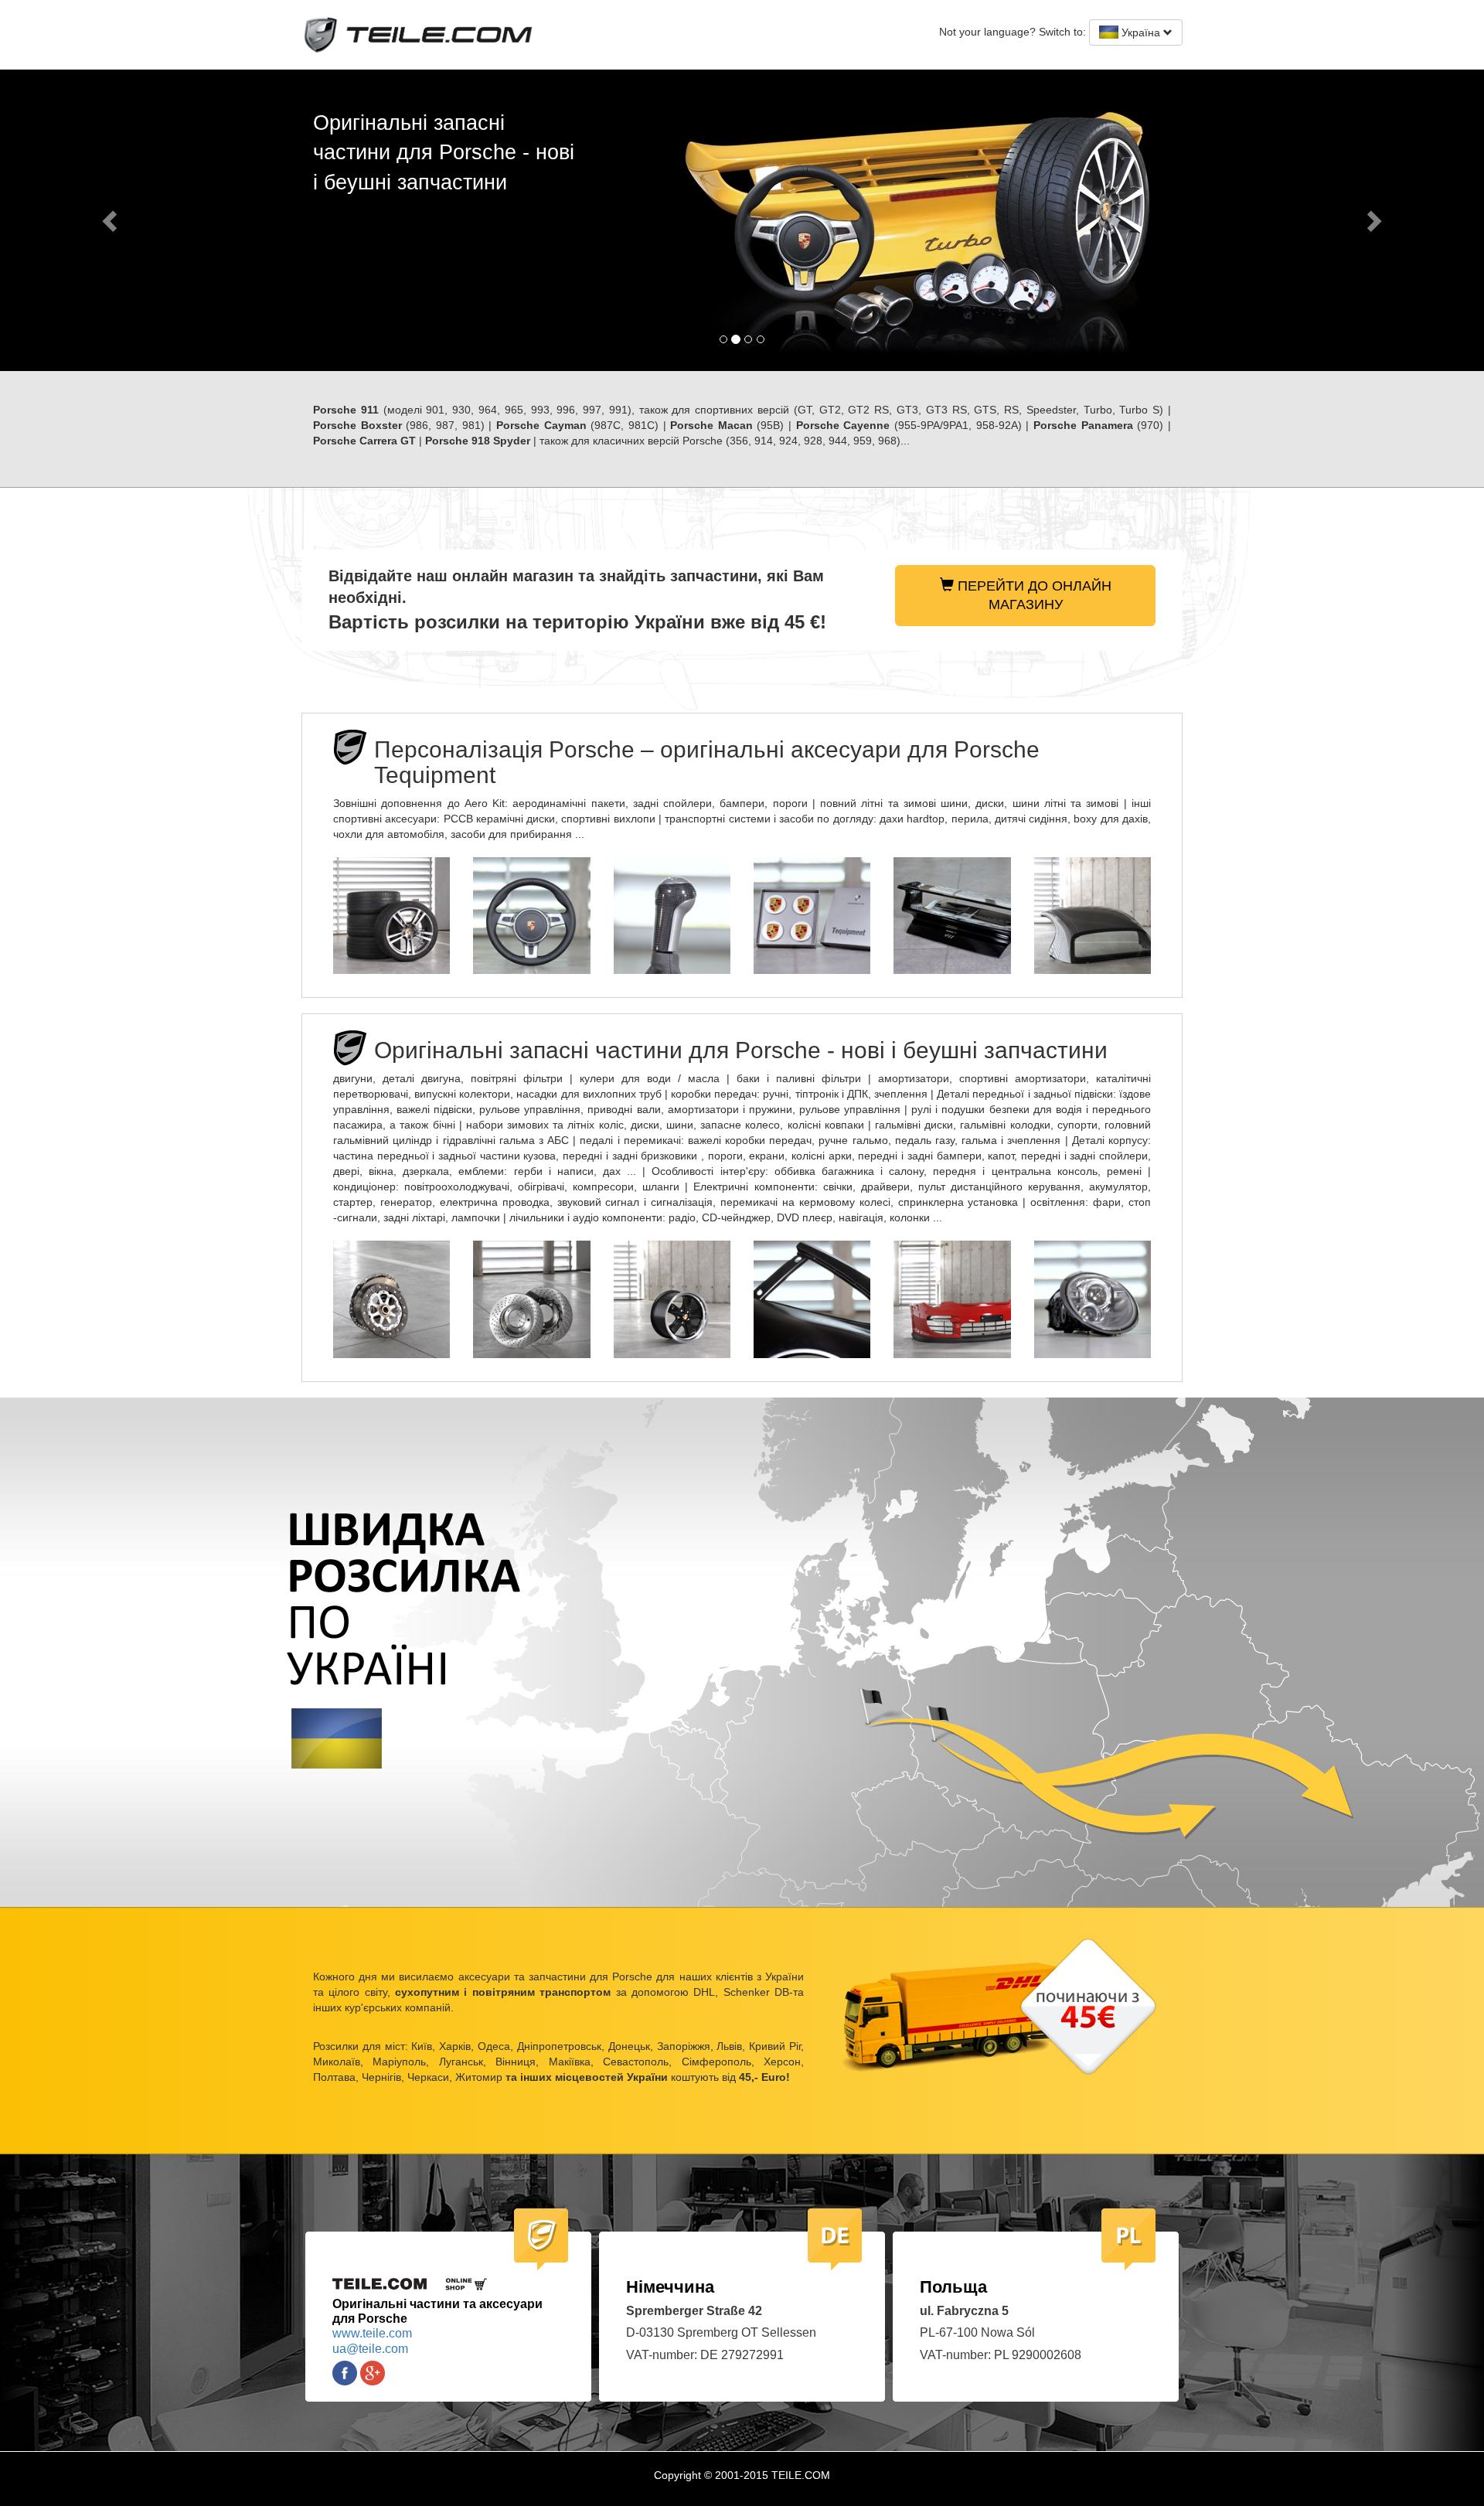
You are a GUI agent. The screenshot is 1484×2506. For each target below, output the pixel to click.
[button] (111, 220)
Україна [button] (1141, 32)
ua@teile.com (370, 2349)
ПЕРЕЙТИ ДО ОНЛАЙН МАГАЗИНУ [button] (1033, 595)
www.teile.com (372, 2333)
